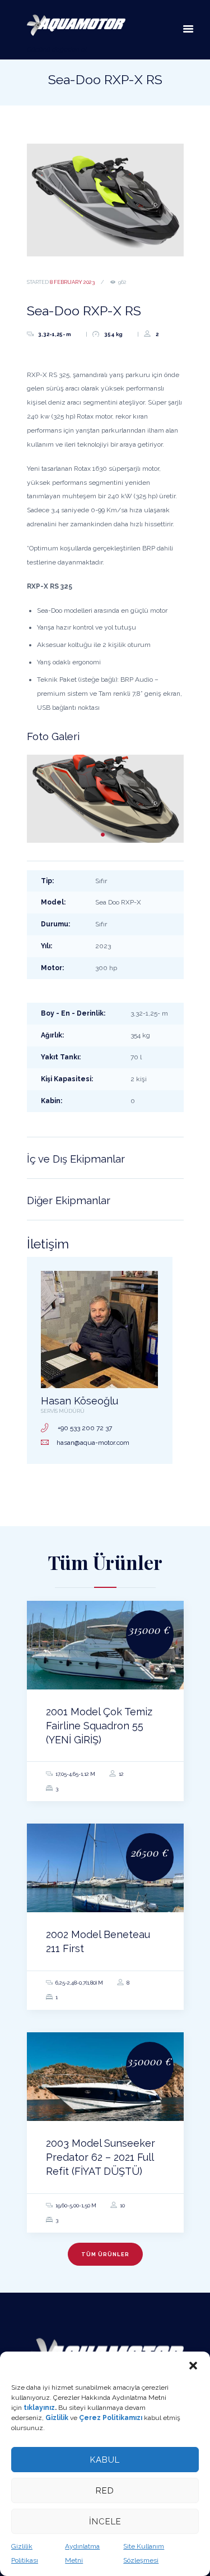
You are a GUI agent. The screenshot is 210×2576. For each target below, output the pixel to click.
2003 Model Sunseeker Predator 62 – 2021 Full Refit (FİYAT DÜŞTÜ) (101, 2157)
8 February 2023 (72, 282)
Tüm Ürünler (105, 2254)
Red (105, 2491)
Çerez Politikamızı (111, 2418)
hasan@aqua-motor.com (93, 1443)
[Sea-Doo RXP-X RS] (105, 200)
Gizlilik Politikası (25, 2553)
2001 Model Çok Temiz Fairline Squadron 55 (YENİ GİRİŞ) (99, 1726)
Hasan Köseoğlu (80, 1401)
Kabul (105, 2460)
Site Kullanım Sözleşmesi (144, 2553)
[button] (193, 2366)
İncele (105, 2522)
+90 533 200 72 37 (85, 1428)
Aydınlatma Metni (82, 2553)
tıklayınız (39, 2408)
